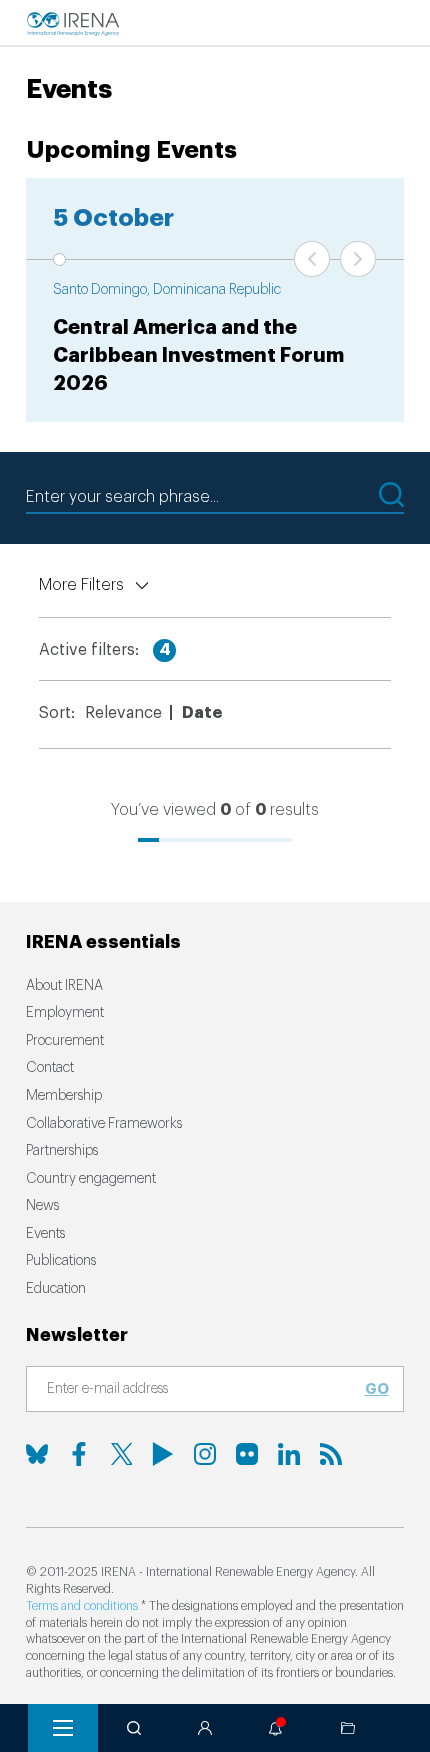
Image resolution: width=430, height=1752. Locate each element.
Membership (64, 1096)
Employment (65, 1013)
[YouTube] (163, 1454)
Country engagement (91, 1179)
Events (45, 1234)
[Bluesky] (37, 1454)
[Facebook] (79, 1454)
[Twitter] (121, 1454)
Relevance (123, 713)
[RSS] (331, 1454)
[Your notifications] (276, 1728)
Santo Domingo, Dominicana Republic (167, 290)
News (42, 1206)
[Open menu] (63, 1728)
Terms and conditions (82, 1606)
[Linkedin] (289, 1454)
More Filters (81, 585)
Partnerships (62, 1151)
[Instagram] (205, 1454)
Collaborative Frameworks (104, 1124)
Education (56, 1289)
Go (377, 1389)
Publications (61, 1261)
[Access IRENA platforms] (205, 1728)
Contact (50, 1068)
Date (202, 713)
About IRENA (64, 986)
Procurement (65, 1041)
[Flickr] (247, 1454)
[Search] (134, 1728)
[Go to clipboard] (348, 1728)
